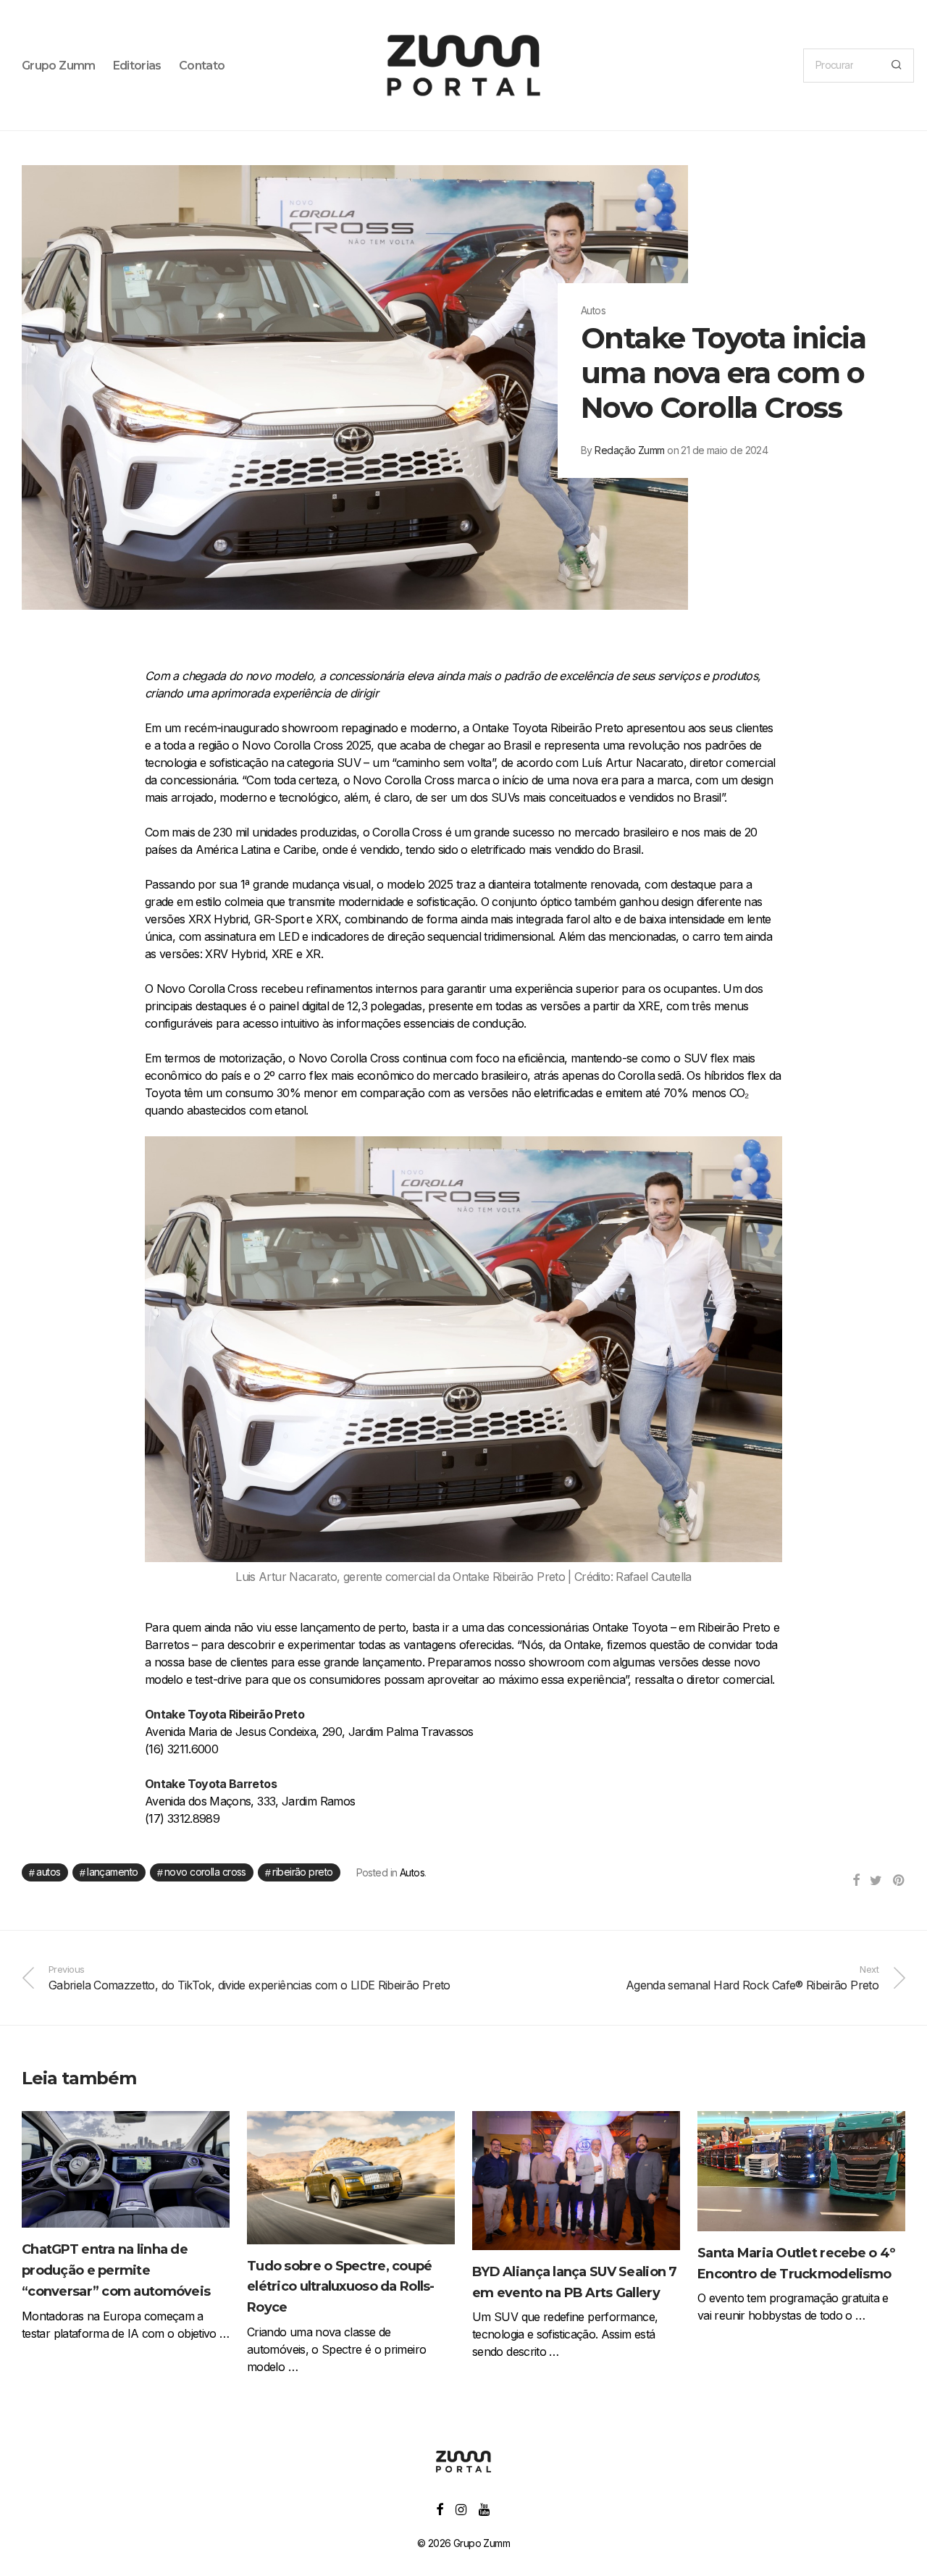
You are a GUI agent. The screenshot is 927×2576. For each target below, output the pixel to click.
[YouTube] (485, 2508)
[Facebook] (439, 2508)
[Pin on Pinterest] (899, 1881)
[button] (896, 66)
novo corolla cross (205, 1872)
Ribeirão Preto (302, 1872)
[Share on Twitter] (876, 1881)
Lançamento (112, 1872)
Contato (202, 66)
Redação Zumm (629, 450)
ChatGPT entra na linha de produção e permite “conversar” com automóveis (116, 2270)
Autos (48, 1872)
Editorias (137, 66)
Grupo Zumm (59, 66)
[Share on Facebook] (856, 1881)
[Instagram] (461, 2508)
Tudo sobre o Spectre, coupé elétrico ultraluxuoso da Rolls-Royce (341, 2287)
